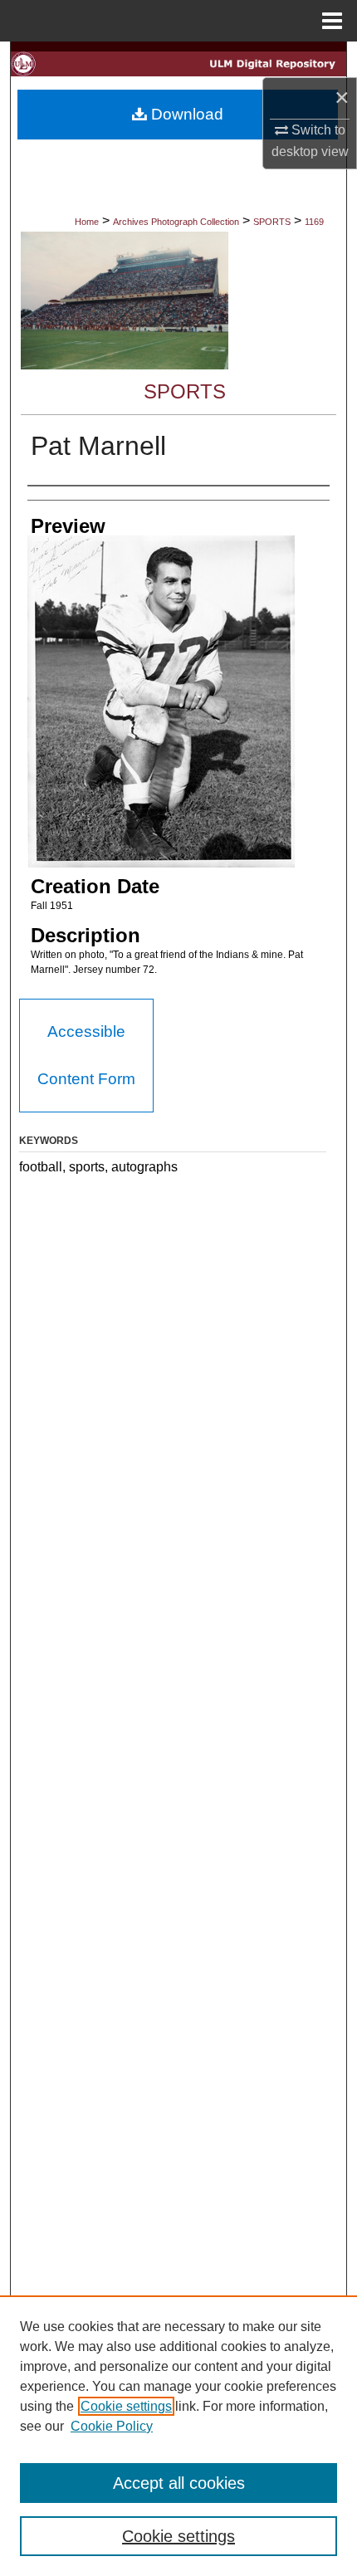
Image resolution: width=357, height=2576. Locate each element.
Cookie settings (126, 2406)
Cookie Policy (112, 2426)
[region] (178, 2436)
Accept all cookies (179, 2483)
